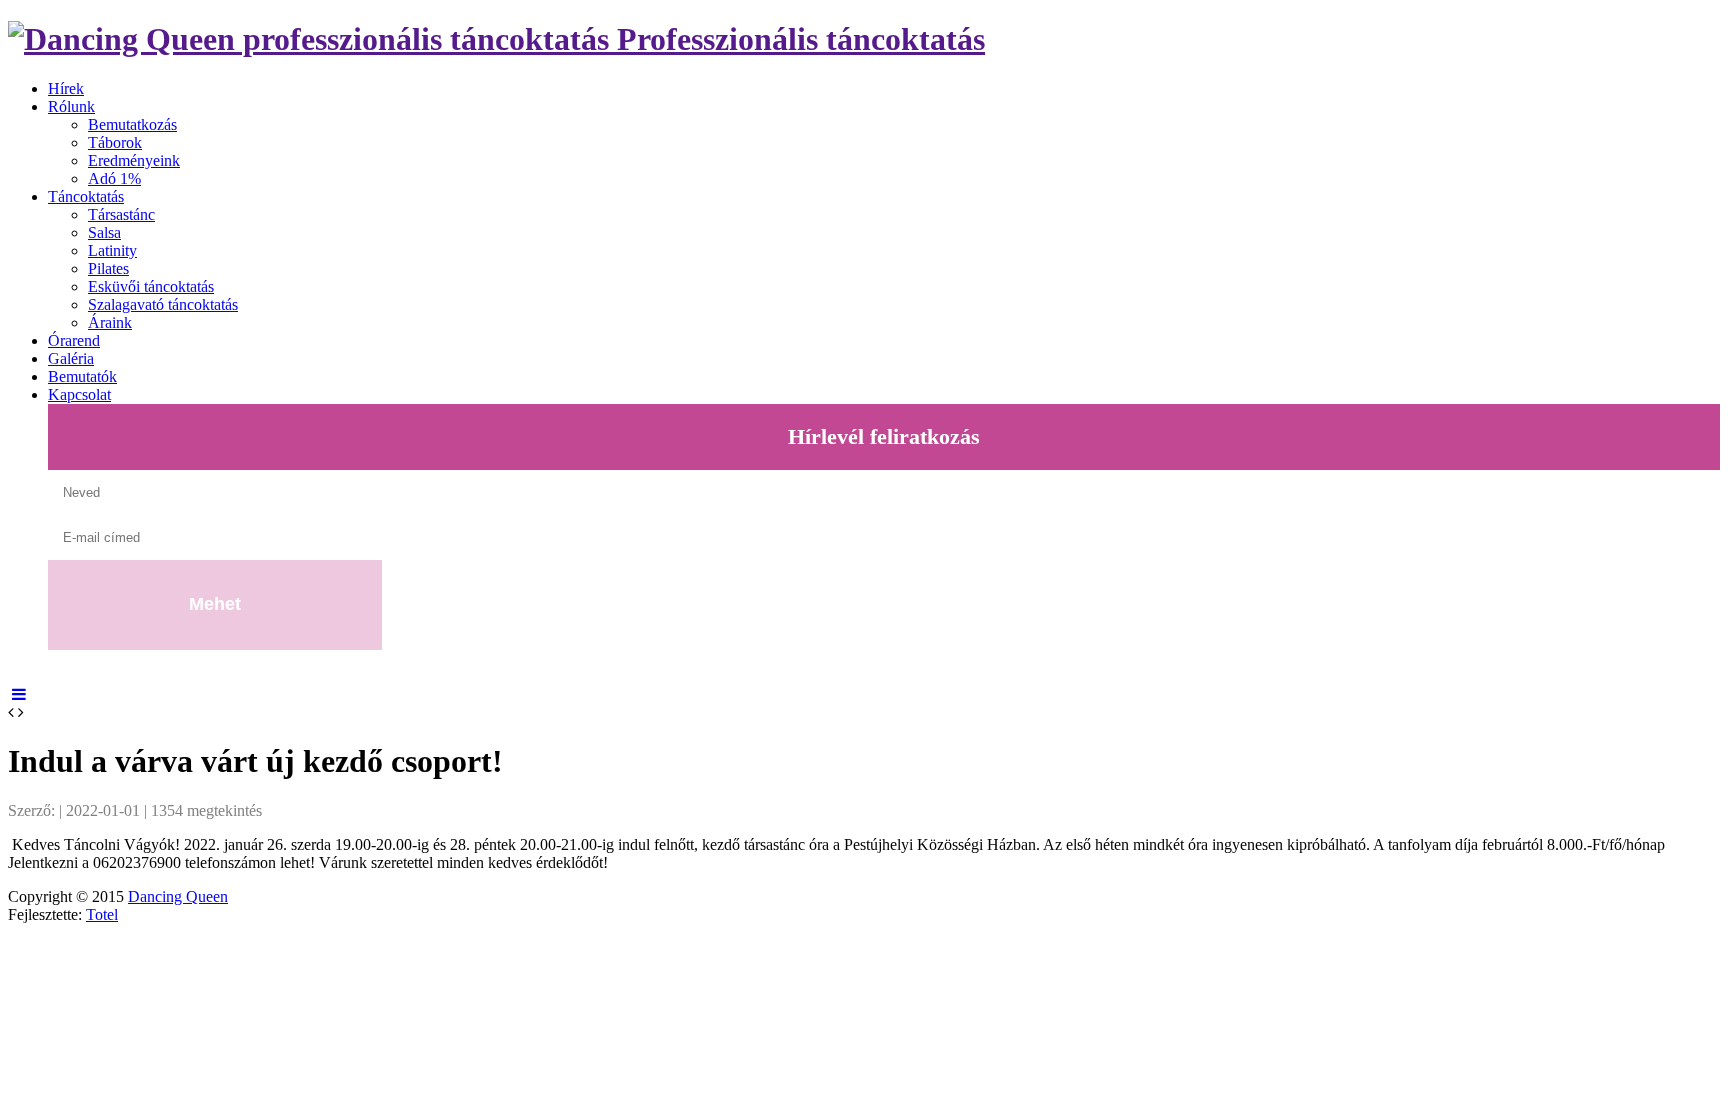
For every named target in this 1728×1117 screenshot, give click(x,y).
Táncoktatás (86, 196)
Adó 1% (114, 178)
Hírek (66, 88)
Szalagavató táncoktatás (163, 304)
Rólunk (71, 106)
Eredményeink (134, 160)
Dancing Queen (178, 896)
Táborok (115, 142)
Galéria (71, 358)
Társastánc (121, 214)
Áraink (110, 322)
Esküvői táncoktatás (151, 286)
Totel (102, 914)
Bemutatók (82, 376)
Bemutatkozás (132, 124)
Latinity (112, 250)
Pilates (108, 268)
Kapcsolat (79, 394)
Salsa (104, 232)
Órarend (74, 340)
